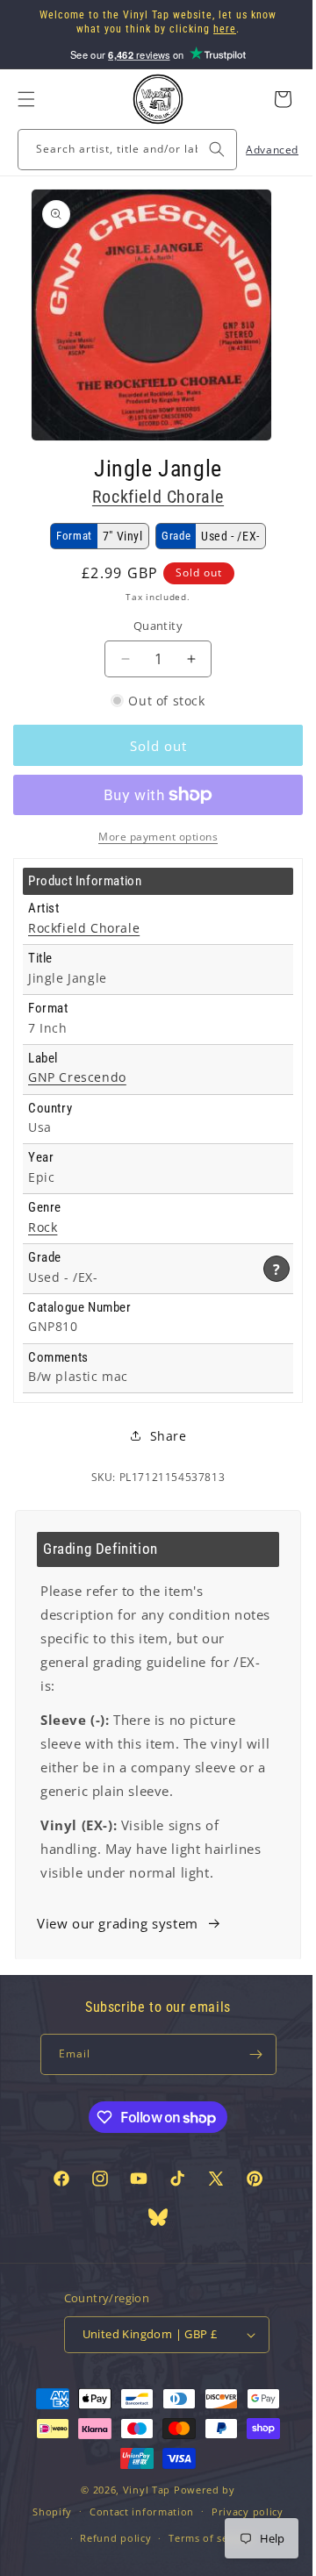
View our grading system (118, 1923)
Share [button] (162, 1436)
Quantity (151, 626)
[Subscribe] (248, 2054)
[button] (26, 99)
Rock (43, 1227)
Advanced (259, 150)
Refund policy (109, 2538)
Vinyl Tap (140, 2490)
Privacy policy (241, 2512)
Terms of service (205, 2538)
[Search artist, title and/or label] (204, 149)
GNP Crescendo (77, 1077)
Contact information (135, 2512)
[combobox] (121, 150)
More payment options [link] (152, 837)
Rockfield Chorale (151, 497)
